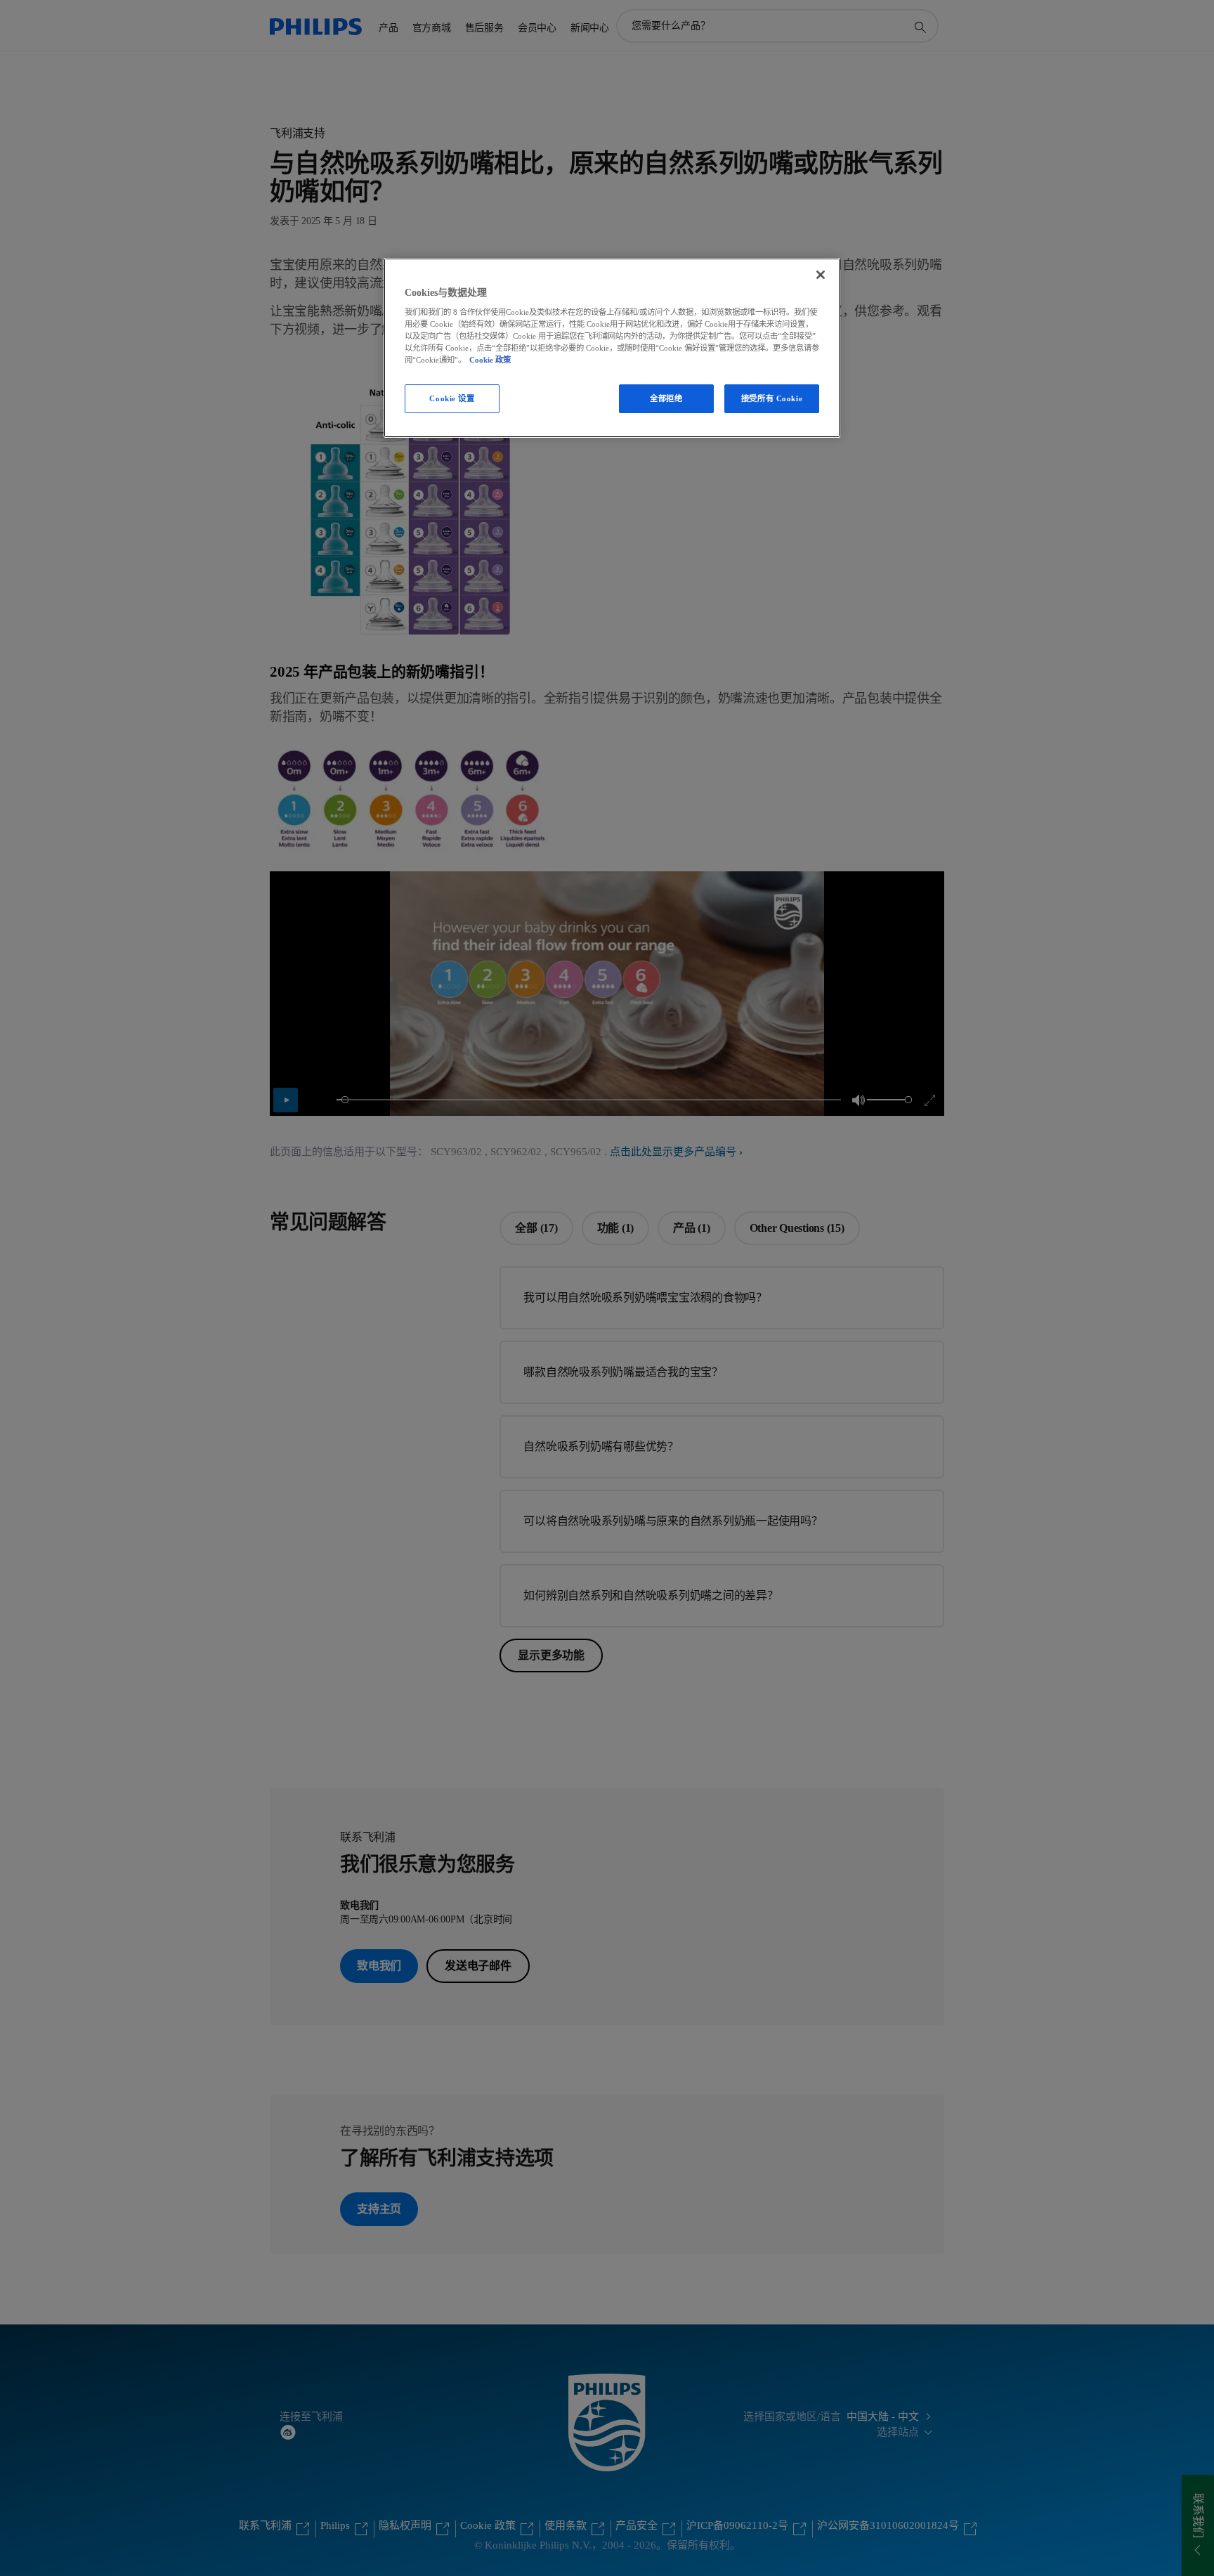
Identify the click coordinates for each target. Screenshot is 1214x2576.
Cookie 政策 (490, 360)
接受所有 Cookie (772, 398)
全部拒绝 (666, 398)
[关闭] (821, 275)
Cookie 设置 (452, 398)
